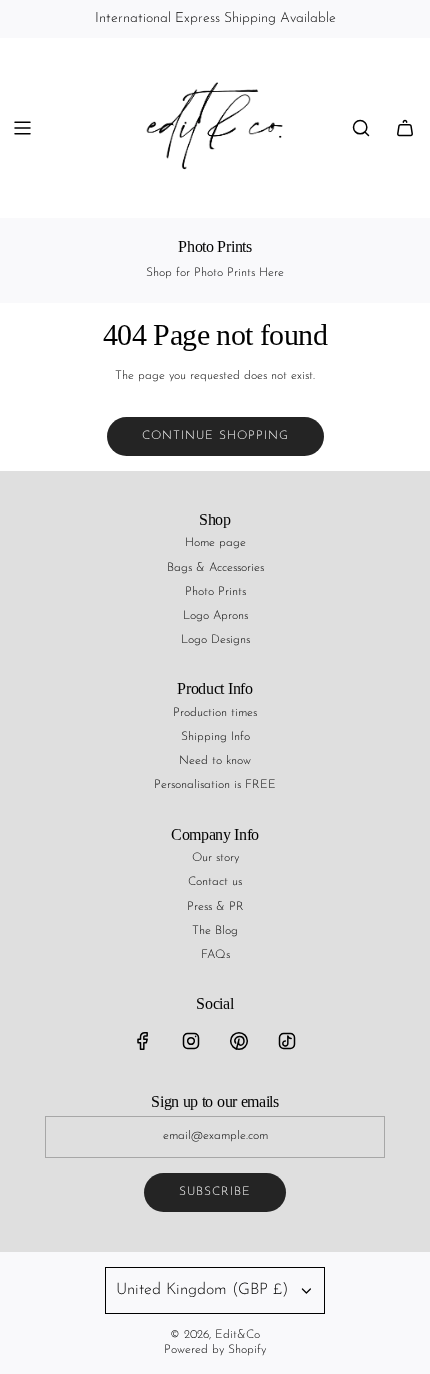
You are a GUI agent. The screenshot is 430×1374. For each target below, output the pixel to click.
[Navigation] (22, 128)
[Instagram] (191, 1041)
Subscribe (215, 1192)
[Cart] (405, 128)
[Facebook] (143, 1041)
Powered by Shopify (215, 1350)
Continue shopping (215, 436)
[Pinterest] (239, 1041)
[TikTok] (287, 1041)
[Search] (361, 128)
